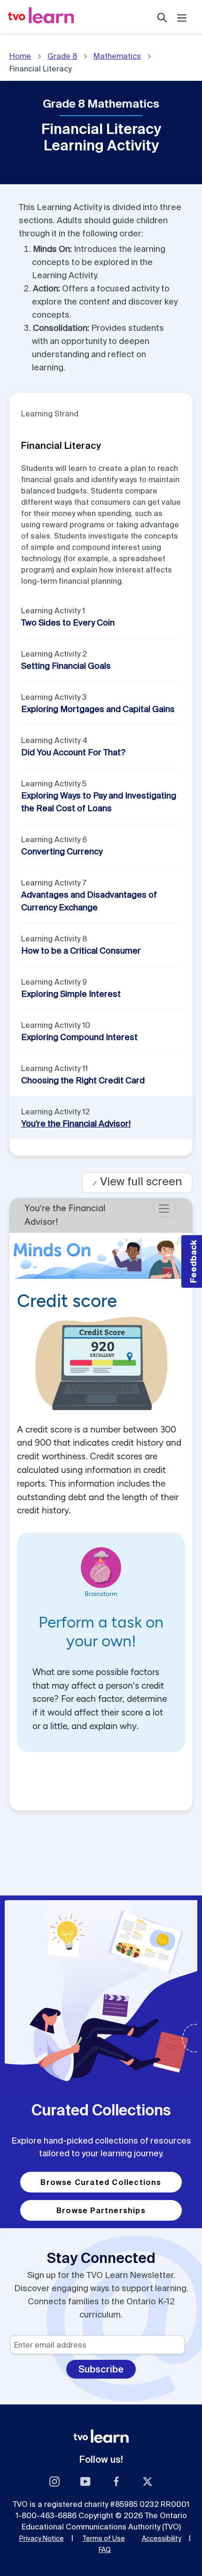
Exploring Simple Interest (71, 994)
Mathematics (117, 56)
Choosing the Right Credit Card (83, 1080)
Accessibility (162, 2538)
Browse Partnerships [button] (101, 2210)
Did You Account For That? (73, 752)
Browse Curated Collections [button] (101, 2182)
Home (20, 56)
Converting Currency (62, 851)
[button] (192, 1261)
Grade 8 (62, 56)
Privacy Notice (42, 2538)
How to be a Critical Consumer (81, 951)
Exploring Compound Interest (79, 1037)
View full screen (137, 1181)
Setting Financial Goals (66, 666)
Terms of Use (104, 2538)
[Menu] (182, 17)
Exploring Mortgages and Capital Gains (98, 709)
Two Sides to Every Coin (68, 622)
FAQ (105, 2550)
